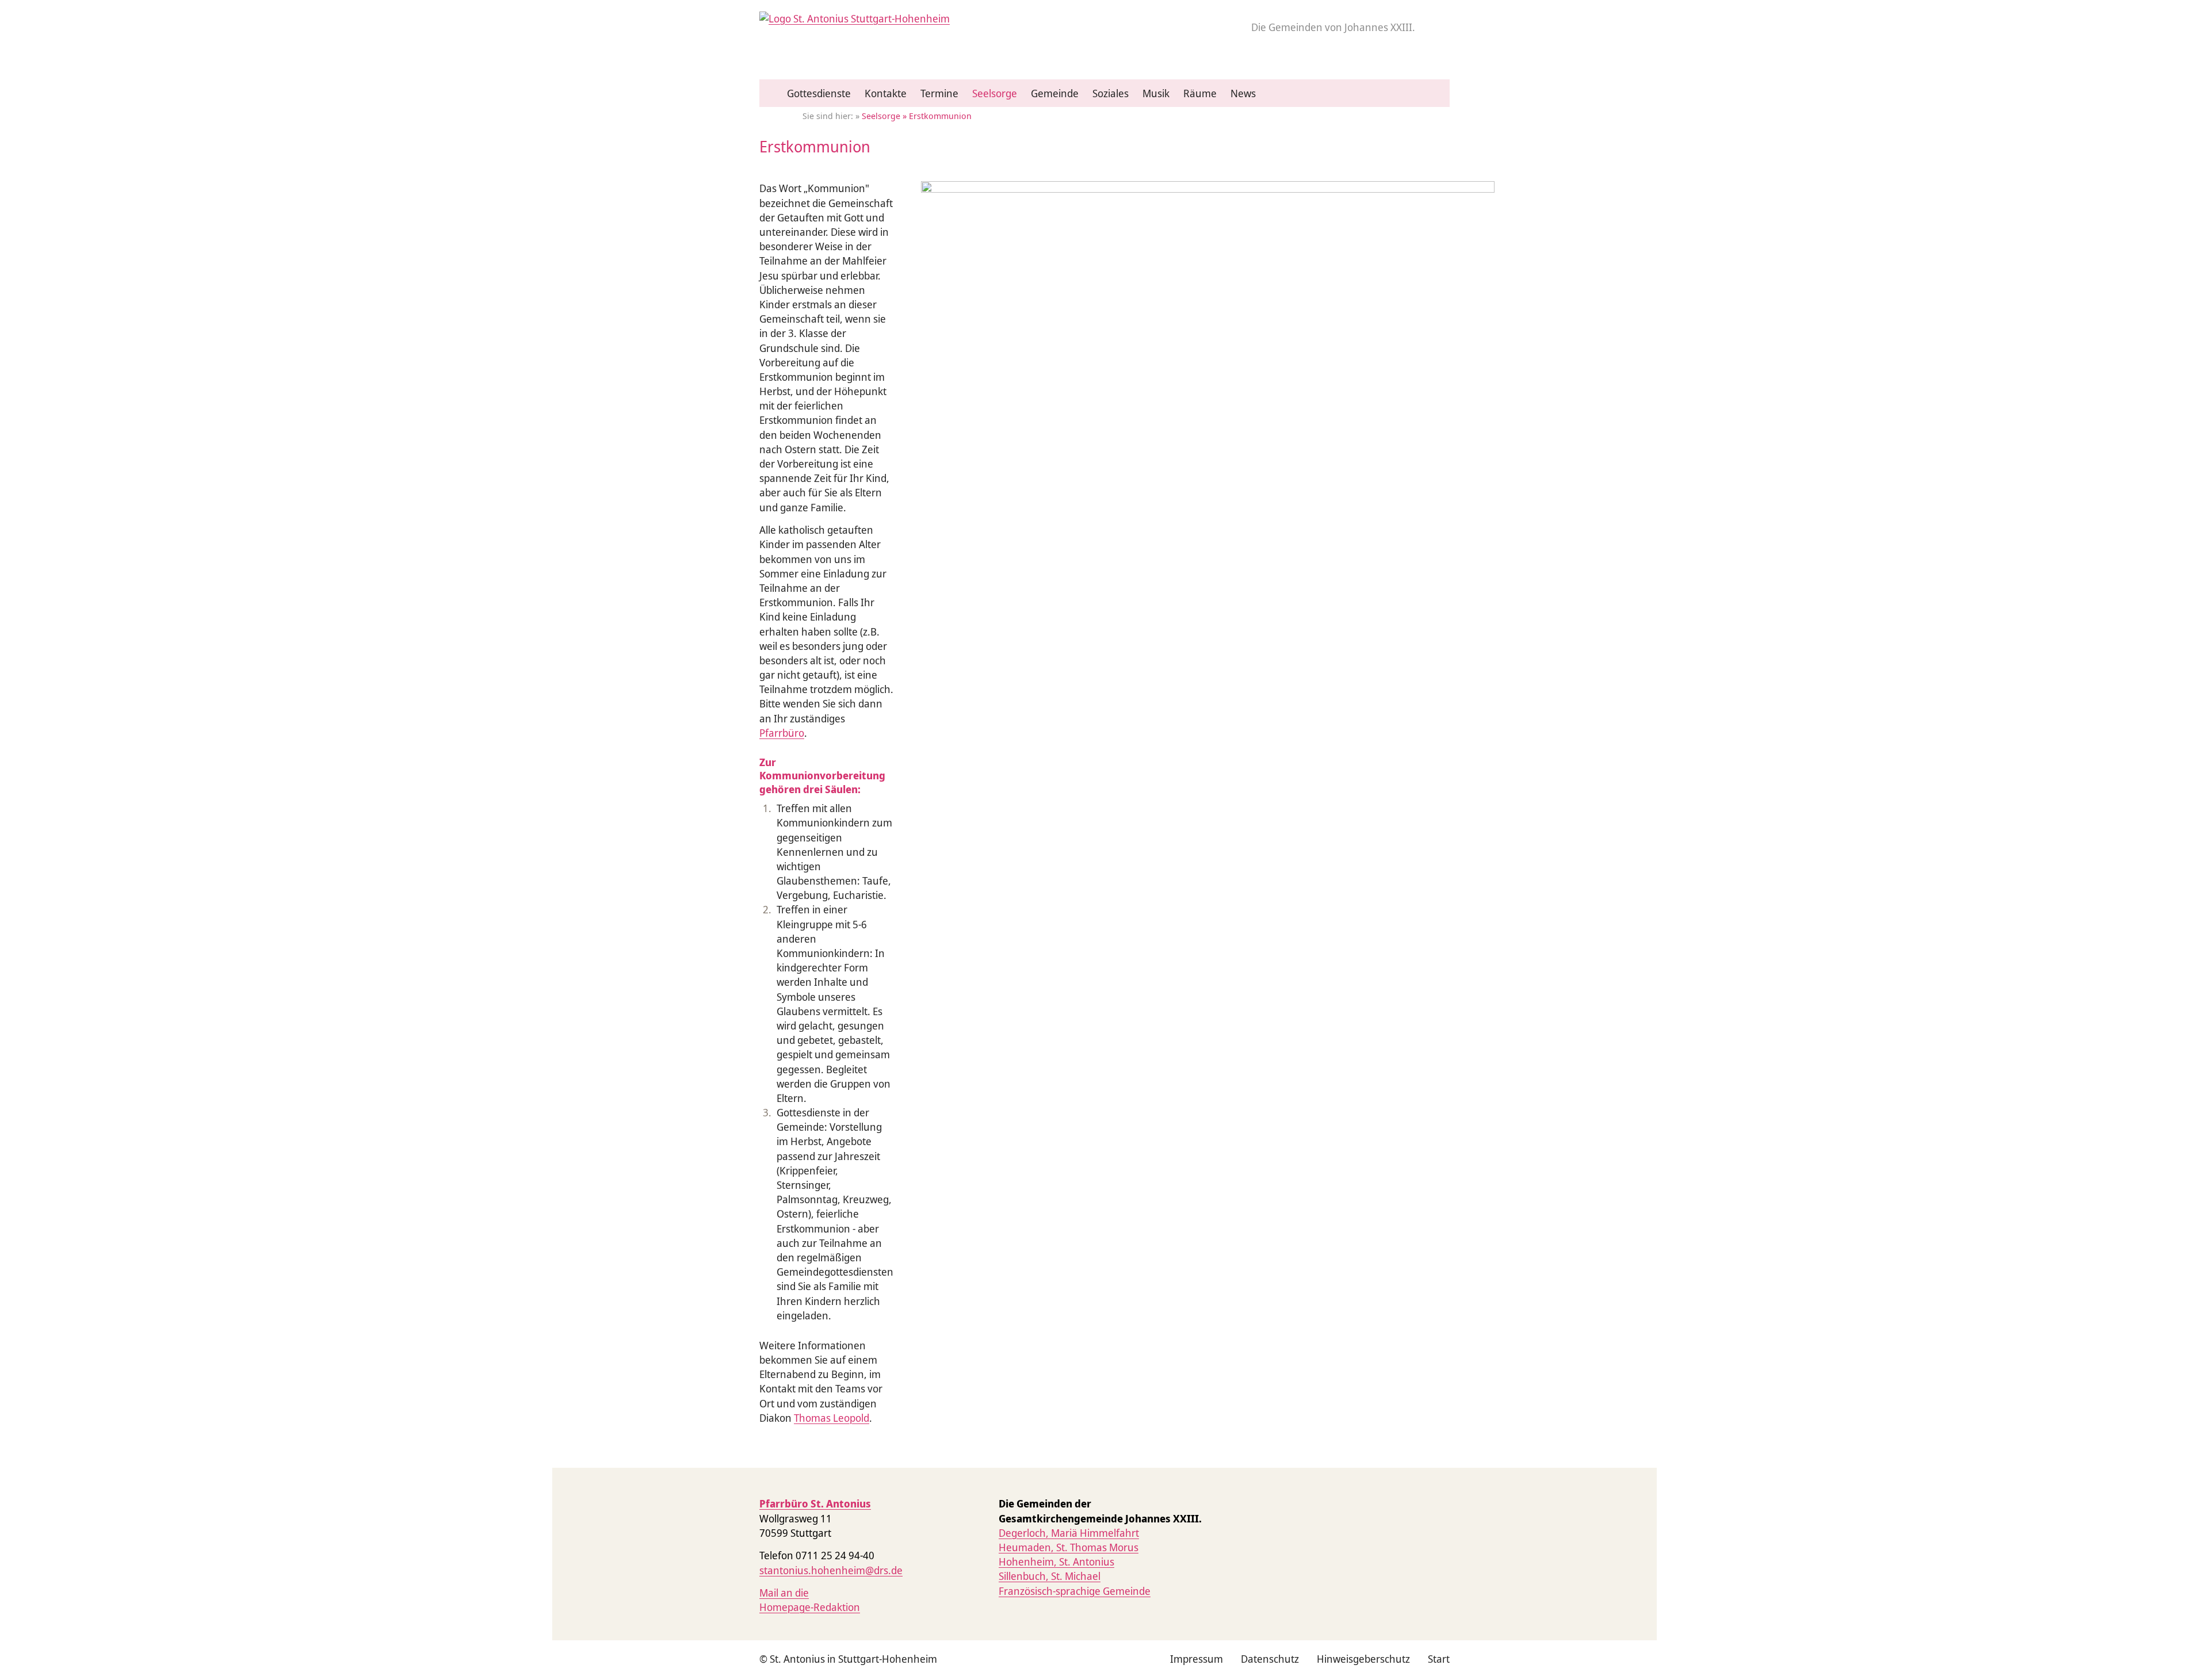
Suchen (1437, 99)
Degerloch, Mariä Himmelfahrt (1069, 1533)
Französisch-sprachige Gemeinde (1075, 1591)
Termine (939, 93)
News (1243, 93)
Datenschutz (1270, 1659)
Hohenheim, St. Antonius (1056, 1562)
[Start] (773, 94)
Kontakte (886, 93)
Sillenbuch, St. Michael (1050, 1576)
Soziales (1111, 93)
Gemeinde (1055, 93)
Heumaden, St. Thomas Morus (1069, 1547)
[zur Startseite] (855, 18)
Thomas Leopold (832, 1418)
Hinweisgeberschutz (1363, 1659)
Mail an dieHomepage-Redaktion (810, 1600)
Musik (1156, 93)
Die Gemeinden (1333, 27)
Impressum (1197, 1659)
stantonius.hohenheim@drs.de (831, 1570)
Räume (1200, 93)
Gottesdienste (819, 93)
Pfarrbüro (782, 733)
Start (1439, 1659)
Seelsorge (995, 93)
